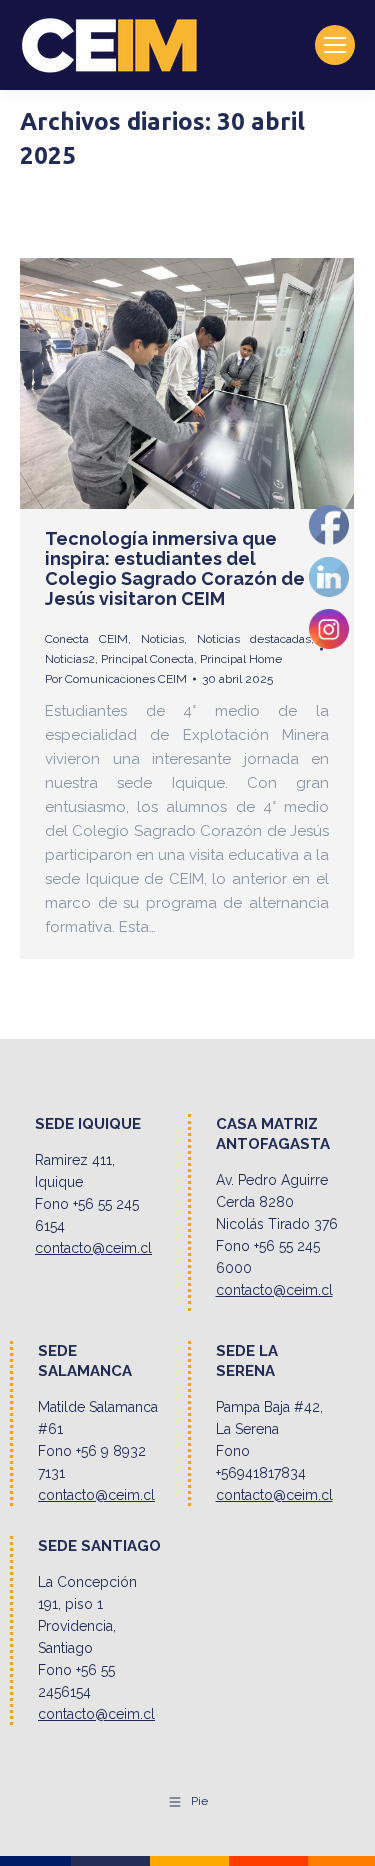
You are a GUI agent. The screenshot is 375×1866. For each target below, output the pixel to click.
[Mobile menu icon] (335, 45)
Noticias (162, 639)
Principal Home (241, 659)
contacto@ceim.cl (93, 1248)
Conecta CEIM (86, 639)
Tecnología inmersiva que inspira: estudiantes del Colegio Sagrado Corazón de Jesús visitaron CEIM (175, 568)
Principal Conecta (147, 659)
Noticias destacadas (254, 639)
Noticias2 (70, 659)
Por (116, 679)
